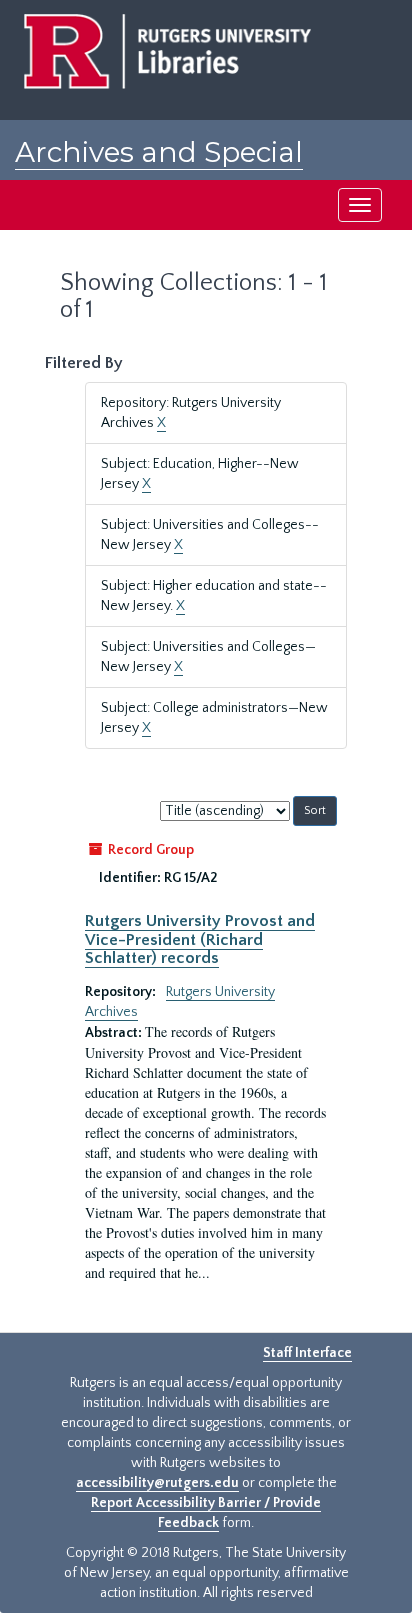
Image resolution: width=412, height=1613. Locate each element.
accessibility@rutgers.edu (157, 1483)
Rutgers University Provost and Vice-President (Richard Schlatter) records (200, 939)
